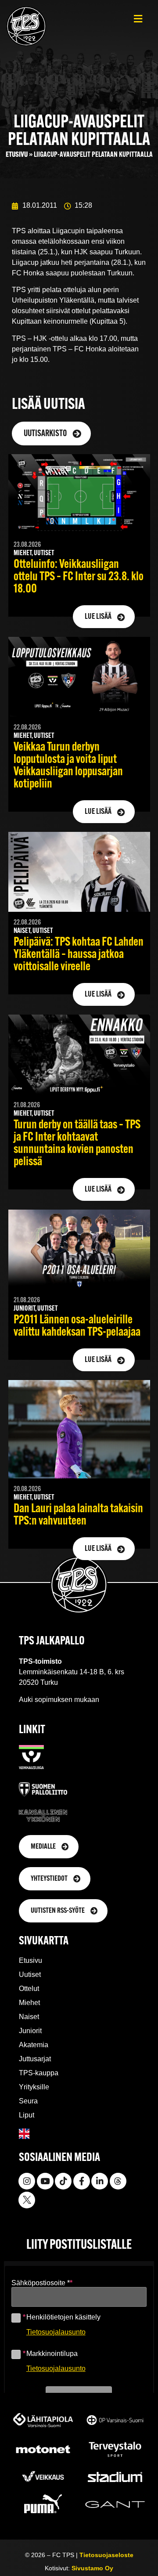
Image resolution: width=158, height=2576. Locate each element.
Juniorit (30, 2031)
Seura (28, 2101)
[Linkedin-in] (100, 2181)
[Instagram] (27, 2181)
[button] (138, 19)
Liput (27, 2115)
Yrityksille (34, 2087)
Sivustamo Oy (92, 2568)
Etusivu (17, 155)
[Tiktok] (63, 2181)
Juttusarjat (35, 2059)
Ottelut (29, 1989)
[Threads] (118, 2181)
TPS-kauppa (39, 2073)
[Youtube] (45, 2181)
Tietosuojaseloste (106, 2555)
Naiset (29, 2017)
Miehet (29, 2003)
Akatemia (34, 2045)
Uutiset (30, 1974)
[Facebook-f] (82, 2181)
